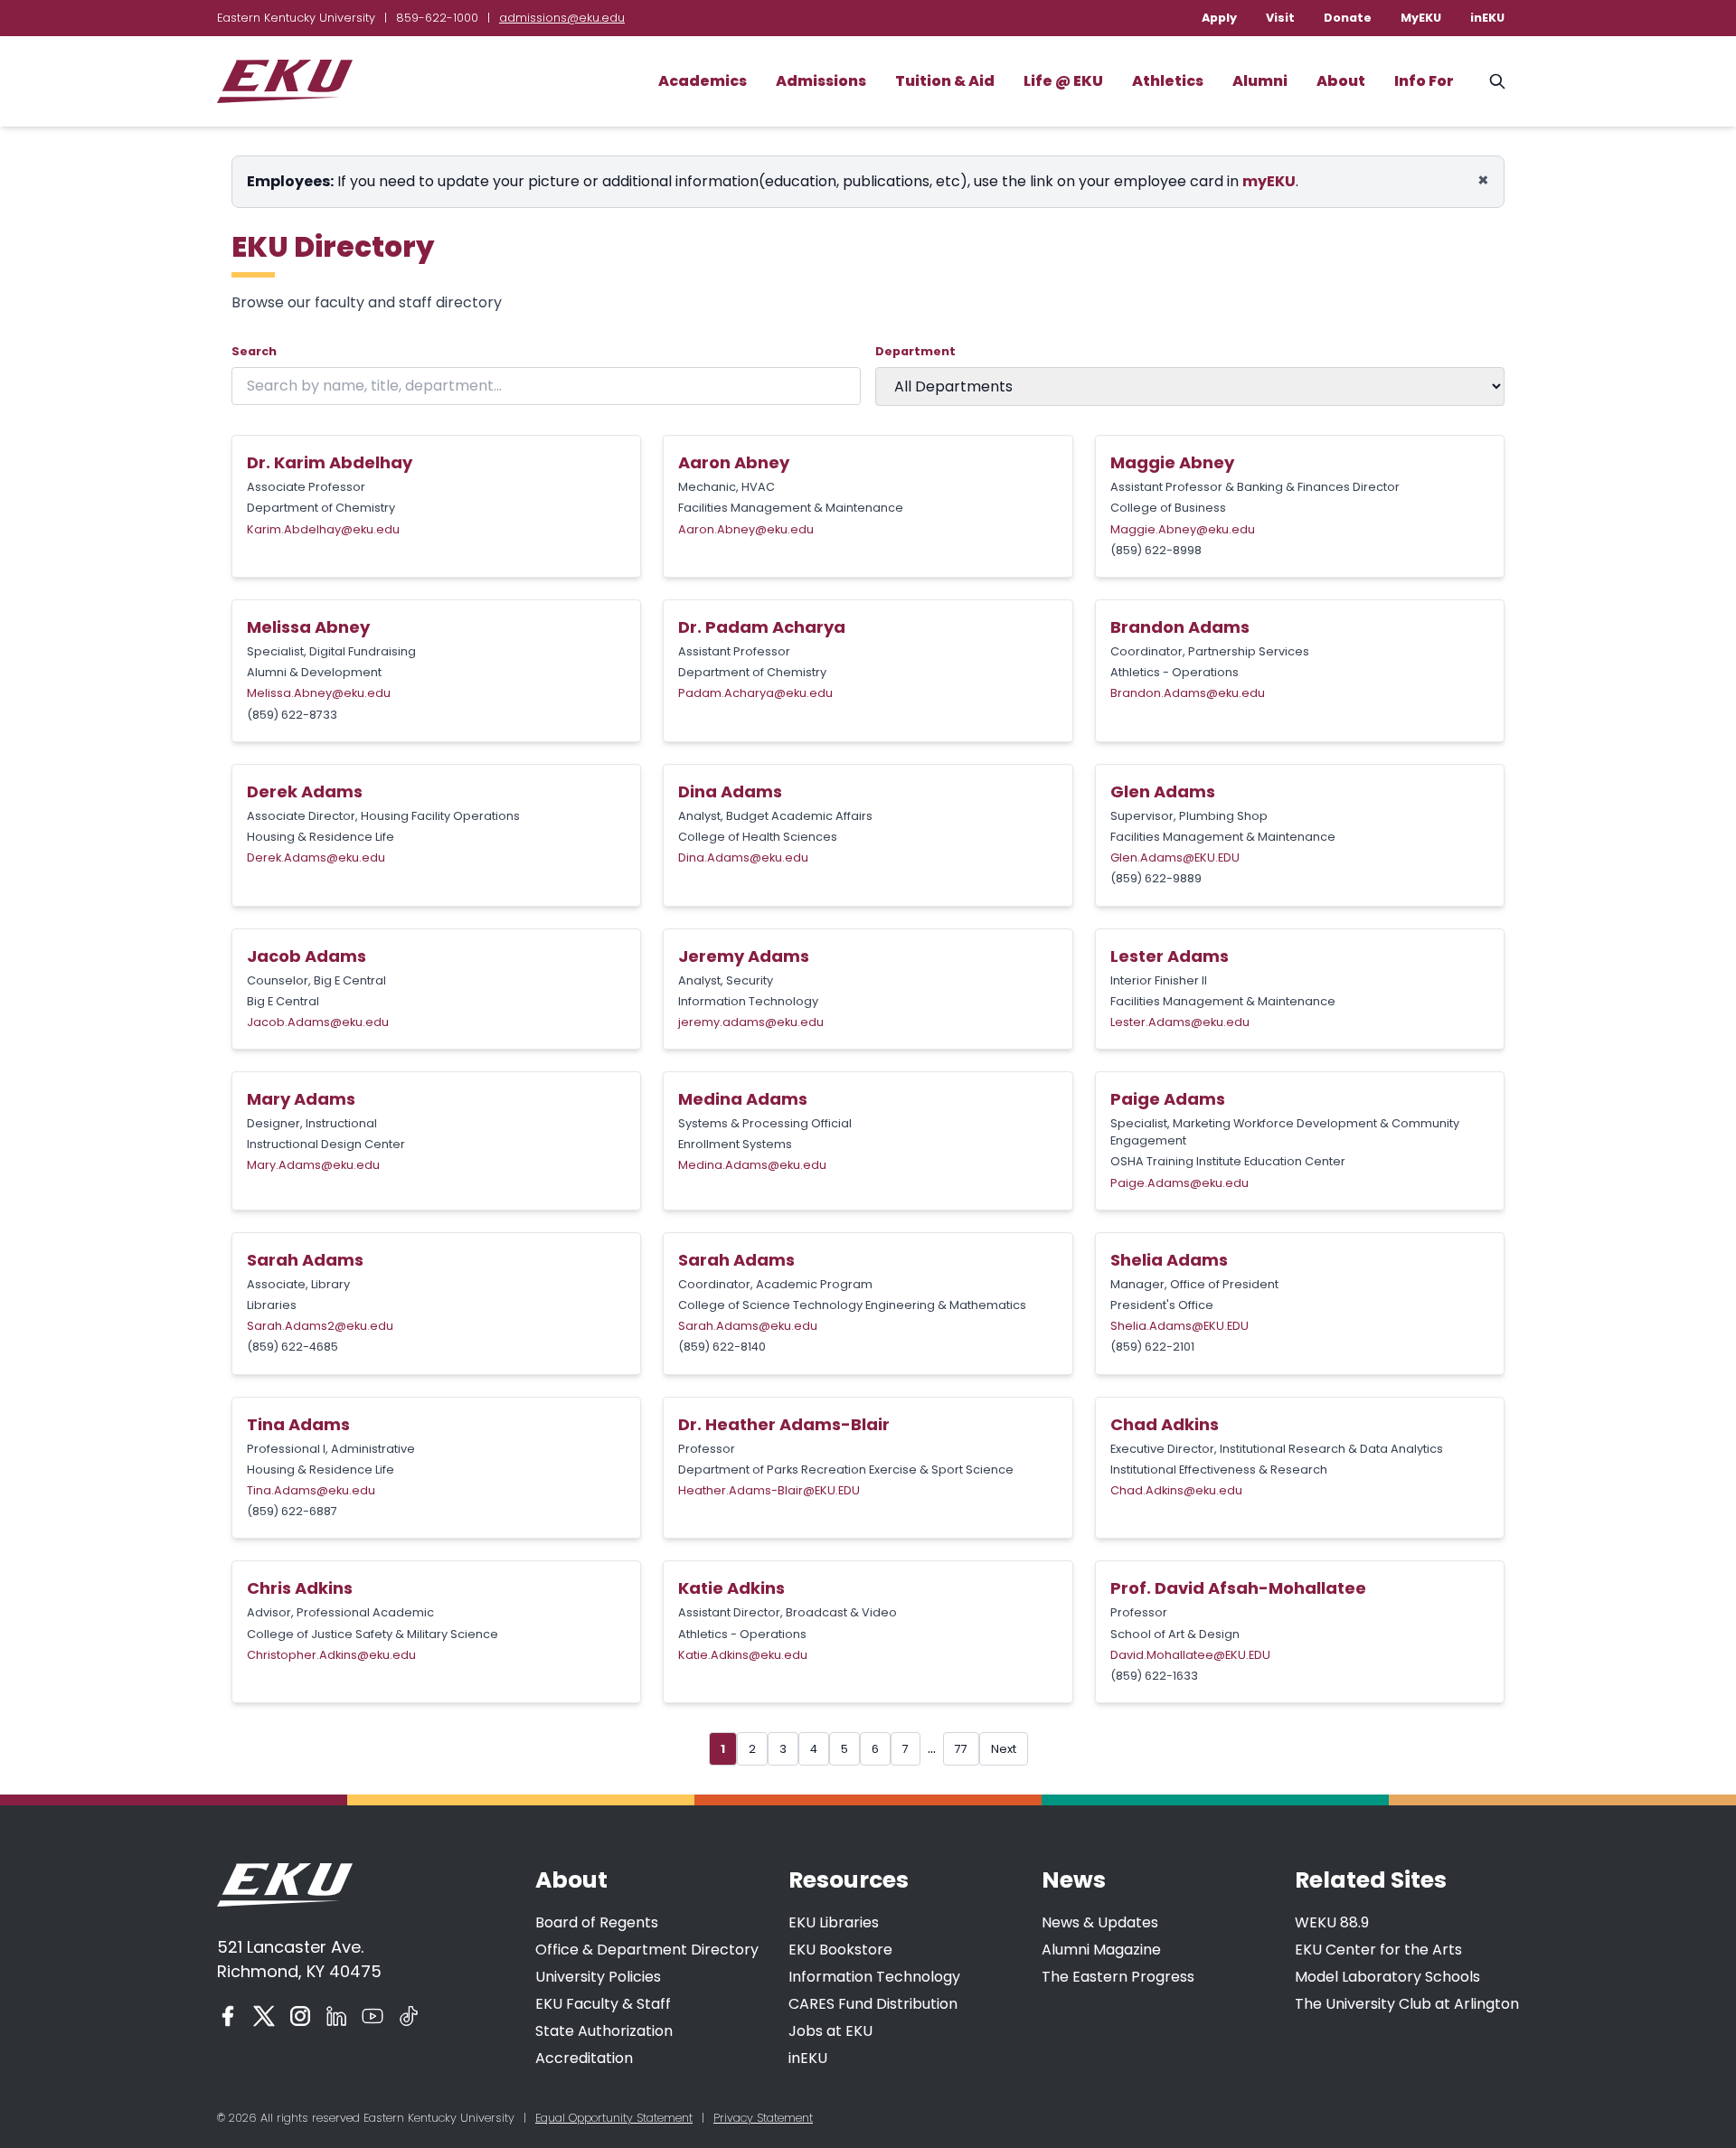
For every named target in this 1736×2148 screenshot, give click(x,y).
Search (254, 351)
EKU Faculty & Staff (603, 2004)
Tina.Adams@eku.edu (311, 1490)
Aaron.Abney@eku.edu (746, 529)
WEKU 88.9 (1332, 1922)
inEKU (1487, 18)
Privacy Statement (763, 2118)
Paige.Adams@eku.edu (1179, 1183)
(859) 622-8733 (292, 715)
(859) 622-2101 (1152, 1347)
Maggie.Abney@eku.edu (1183, 529)
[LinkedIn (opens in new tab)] (336, 2016)
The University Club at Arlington (1407, 2004)
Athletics (1168, 81)
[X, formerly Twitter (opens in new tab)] (264, 2016)
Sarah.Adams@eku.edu (748, 1326)
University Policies (598, 1977)
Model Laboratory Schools (1387, 1977)
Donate (1348, 18)
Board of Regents (597, 1922)
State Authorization (604, 2031)
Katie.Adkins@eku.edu (743, 1655)
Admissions (821, 81)
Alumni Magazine (1101, 1950)
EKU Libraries (834, 1922)
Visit (1280, 18)
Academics (703, 81)
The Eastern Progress (1118, 1977)
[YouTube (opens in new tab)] (373, 2016)
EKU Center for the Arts (1378, 1950)
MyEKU (1421, 18)
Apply (1219, 18)
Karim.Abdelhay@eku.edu (323, 529)
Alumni (1260, 81)
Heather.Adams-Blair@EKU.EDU (769, 1490)
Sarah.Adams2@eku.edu (320, 1326)
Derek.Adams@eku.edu (316, 857)
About (1341, 81)
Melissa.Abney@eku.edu (319, 693)
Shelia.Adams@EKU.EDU (1179, 1326)
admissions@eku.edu (562, 18)
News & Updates (1100, 1922)
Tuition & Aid (945, 81)
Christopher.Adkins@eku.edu (331, 1655)
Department (915, 351)
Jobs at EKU (830, 2031)
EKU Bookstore (840, 1950)
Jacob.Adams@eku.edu (318, 1022)
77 (961, 1749)
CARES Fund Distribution (873, 2004)
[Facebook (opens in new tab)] (228, 2016)
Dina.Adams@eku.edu (743, 857)
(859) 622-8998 (1156, 550)
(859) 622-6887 (292, 1511)
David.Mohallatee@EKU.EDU (1190, 1655)
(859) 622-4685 (292, 1347)
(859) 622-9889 (1156, 878)
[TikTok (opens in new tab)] (409, 2016)
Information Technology (874, 1977)
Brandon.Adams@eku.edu (1188, 693)
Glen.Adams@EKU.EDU (1175, 857)
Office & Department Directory (647, 1950)
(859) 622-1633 (1154, 1676)
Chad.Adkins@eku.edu (1176, 1490)
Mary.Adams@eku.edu (313, 1165)
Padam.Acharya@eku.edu (755, 693)
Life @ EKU (1063, 81)
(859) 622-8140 (722, 1347)
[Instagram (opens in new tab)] (300, 2016)
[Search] (1497, 81)
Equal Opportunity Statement (614, 2118)
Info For (1424, 81)
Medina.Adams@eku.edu (752, 1165)
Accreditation (584, 2058)
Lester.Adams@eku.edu (1180, 1022)
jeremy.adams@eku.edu (751, 1022)
